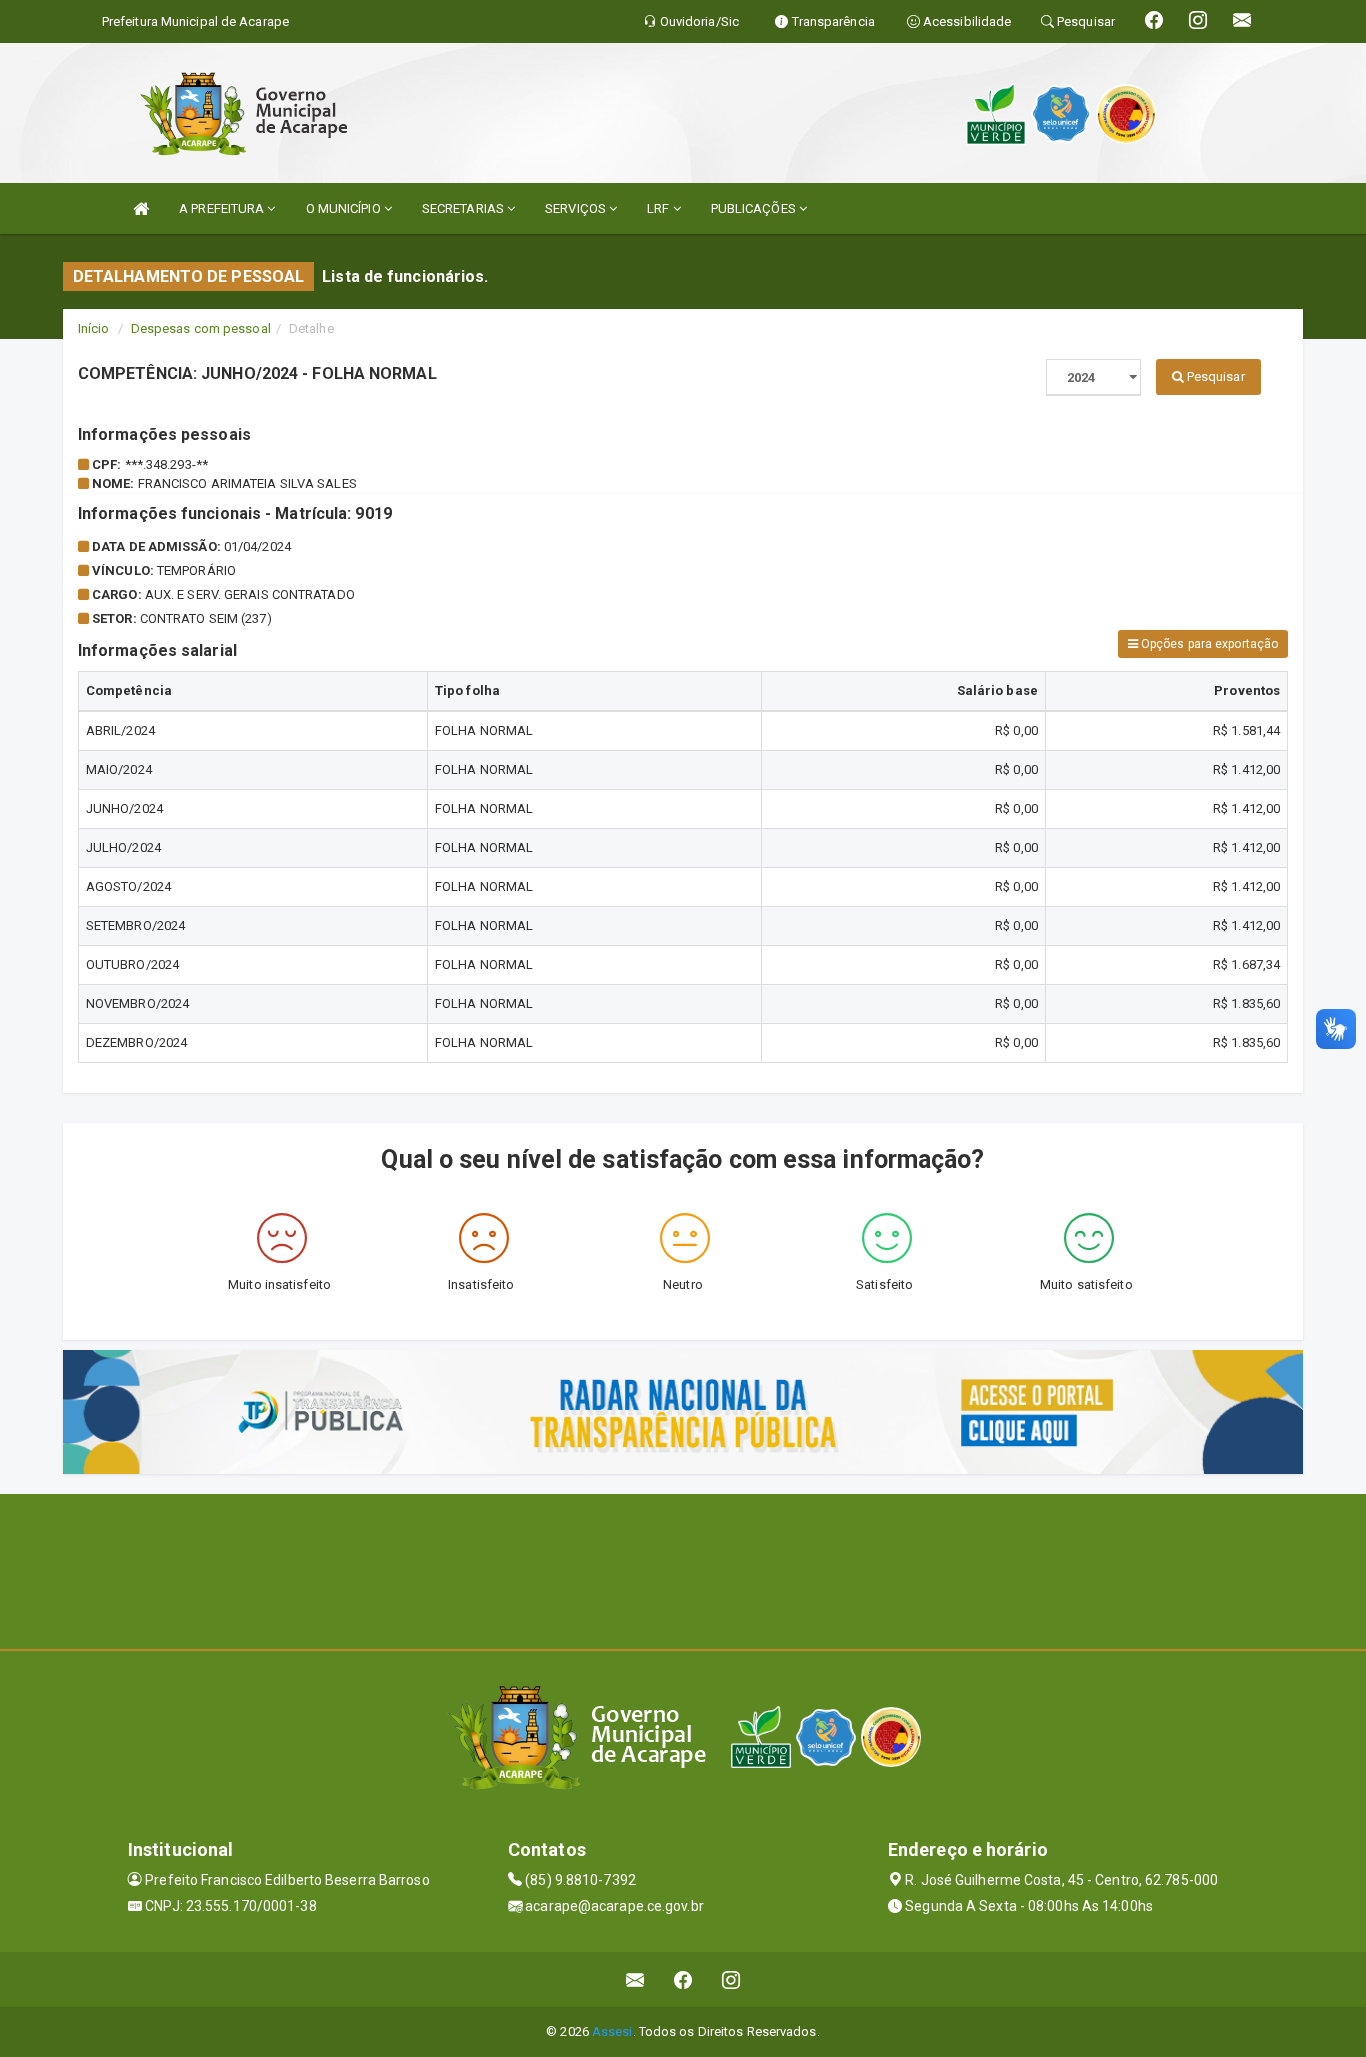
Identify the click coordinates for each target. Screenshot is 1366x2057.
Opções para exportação (1208, 644)
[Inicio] (141, 208)
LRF (659, 208)
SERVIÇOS (577, 208)
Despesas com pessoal (201, 328)
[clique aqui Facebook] (683, 1979)
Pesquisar (1214, 376)
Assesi (612, 2031)
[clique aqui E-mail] (635, 1979)
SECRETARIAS (464, 208)
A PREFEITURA (223, 208)
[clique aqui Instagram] (731, 1979)
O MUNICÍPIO (345, 208)
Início (94, 328)
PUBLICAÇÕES (755, 208)
